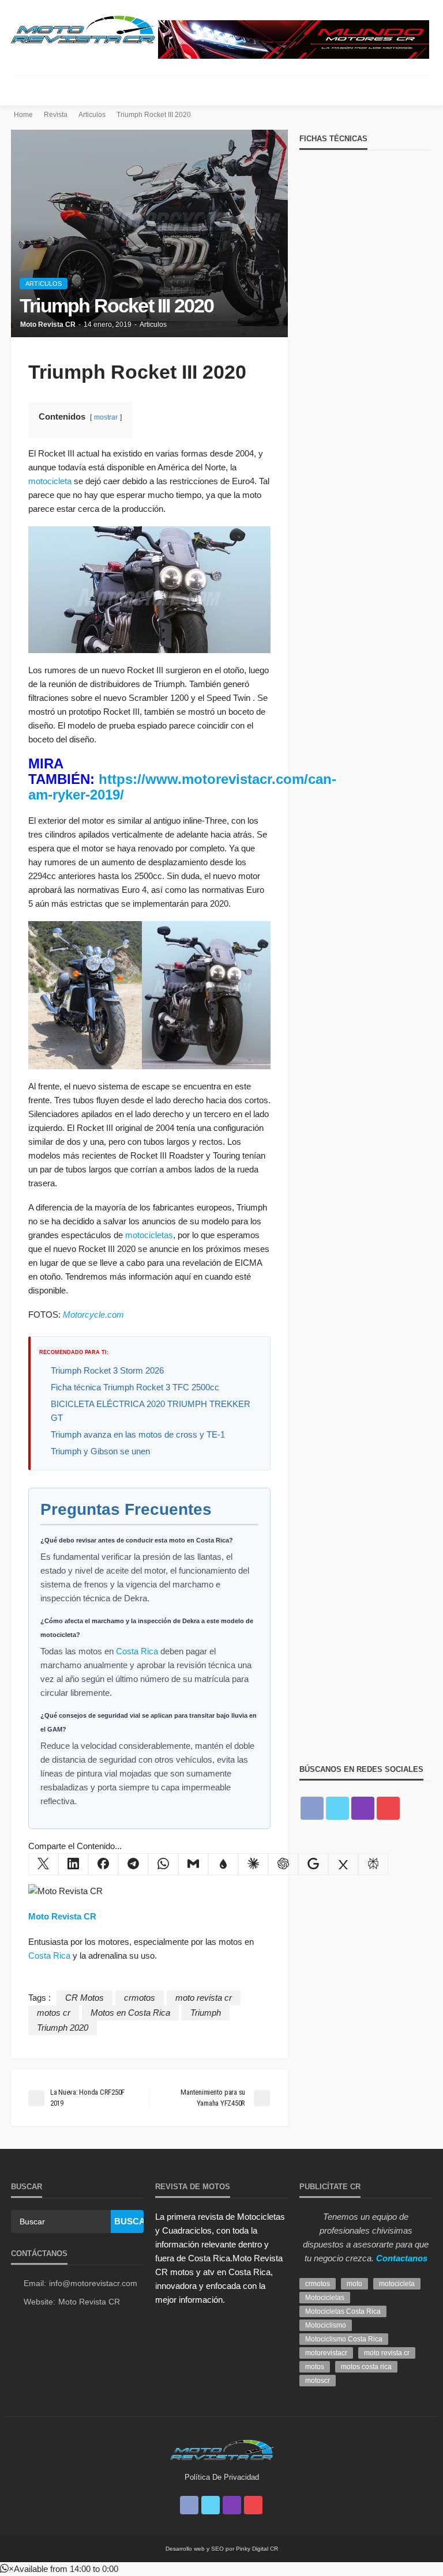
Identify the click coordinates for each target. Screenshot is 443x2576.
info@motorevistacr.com (93, 2283)
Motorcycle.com (93, 1315)
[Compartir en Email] (193, 1864)
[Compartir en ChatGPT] (283, 1864)
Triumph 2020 (63, 2028)
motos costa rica (366, 2367)
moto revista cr (204, 1998)
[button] (59, 2569)
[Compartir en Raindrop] (223, 1864)
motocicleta (50, 481)
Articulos (44, 284)
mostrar (106, 417)
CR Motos (85, 1998)
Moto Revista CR (48, 325)
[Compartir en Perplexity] (373, 1864)
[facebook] (312, 1808)
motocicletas (149, 1235)
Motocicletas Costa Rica (343, 2311)
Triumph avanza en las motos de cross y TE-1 (138, 1434)
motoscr (318, 2381)
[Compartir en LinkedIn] (73, 1864)
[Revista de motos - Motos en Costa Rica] (83, 28)
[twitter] (337, 1808)
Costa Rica (137, 1651)
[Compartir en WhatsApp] (163, 1864)
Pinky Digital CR (257, 2549)
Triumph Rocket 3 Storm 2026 (107, 1370)
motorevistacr (326, 2353)
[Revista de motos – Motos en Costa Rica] (221, 2448)
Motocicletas (325, 2298)
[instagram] (363, 1808)
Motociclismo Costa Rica (344, 2339)
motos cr (54, 2013)
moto (354, 2284)
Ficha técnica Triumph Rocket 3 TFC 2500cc (135, 1387)
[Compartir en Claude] (253, 1864)
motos (315, 2367)
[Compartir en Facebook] (103, 1864)
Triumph (206, 2013)
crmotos (140, 1998)
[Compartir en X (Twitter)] (43, 1864)
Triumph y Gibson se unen (100, 1451)
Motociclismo (326, 2325)
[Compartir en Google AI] (313, 1864)
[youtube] (388, 1808)
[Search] (422, 90)
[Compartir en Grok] (343, 1864)
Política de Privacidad (222, 2477)
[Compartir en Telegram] (133, 1864)
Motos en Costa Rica (130, 2013)
